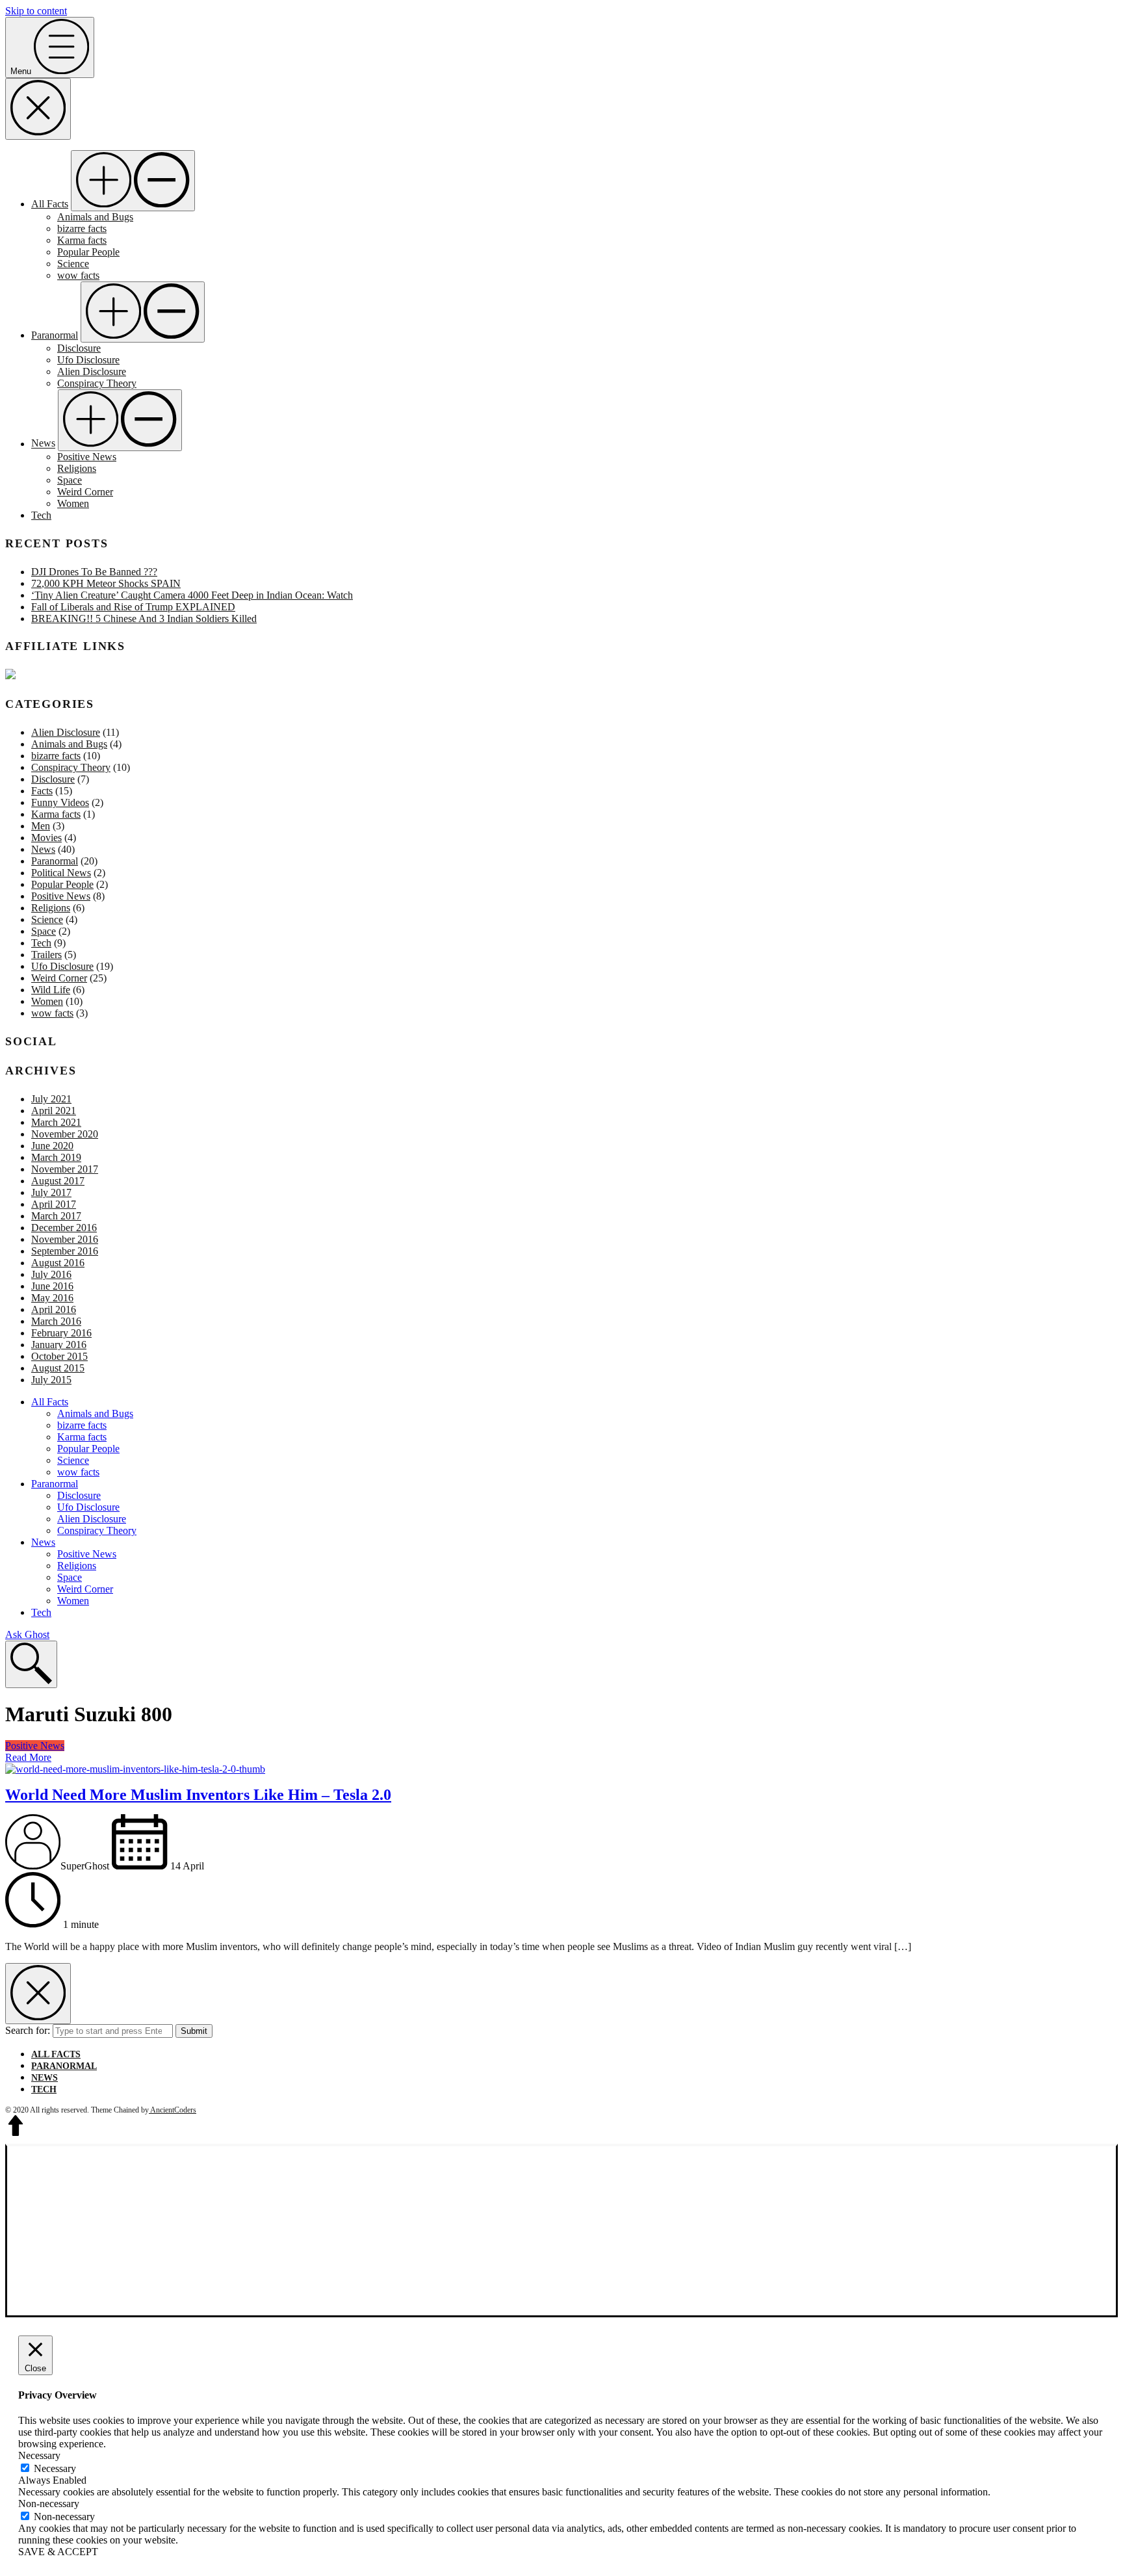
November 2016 (65, 1239)
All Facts (50, 204)
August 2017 (58, 1181)
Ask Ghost (27, 1634)
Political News (61, 873)
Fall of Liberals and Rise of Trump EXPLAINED (133, 607)
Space (70, 480)
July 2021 (51, 1099)
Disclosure (79, 348)
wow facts (78, 275)
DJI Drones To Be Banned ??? (94, 572)
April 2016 (54, 1309)
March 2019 (56, 1157)
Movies (46, 838)
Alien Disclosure (92, 371)
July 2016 (51, 1274)
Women (73, 503)
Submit (194, 2031)
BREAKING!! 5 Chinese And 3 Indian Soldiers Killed (144, 618)
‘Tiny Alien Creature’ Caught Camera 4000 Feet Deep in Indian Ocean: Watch (192, 595)
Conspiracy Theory (97, 383)
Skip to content (36, 11)
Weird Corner (85, 492)
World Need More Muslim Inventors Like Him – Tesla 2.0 (198, 1795)
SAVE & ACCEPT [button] (58, 2552)
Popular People (88, 252)
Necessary (55, 2468)
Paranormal (55, 335)
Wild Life (51, 990)
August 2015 (58, 1368)
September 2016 (65, 1251)
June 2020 (52, 1146)
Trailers (46, 955)
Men (41, 826)
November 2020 (65, 1134)
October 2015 (59, 1356)
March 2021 (56, 1122)
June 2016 (52, 1286)
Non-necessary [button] (49, 2504)
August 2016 (58, 1263)
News (43, 444)
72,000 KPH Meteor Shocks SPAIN (106, 583)
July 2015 (51, 1380)
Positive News (87, 457)
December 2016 (64, 1228)
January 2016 (59, 1345)
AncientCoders (173, 2110)
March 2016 (56, 1321)
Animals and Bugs (95, 217)
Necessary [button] (39, 2455)
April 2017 (54, 1204)
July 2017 (51, 1192)
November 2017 (65, 1169)
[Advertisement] (561, 2231)
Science (73, 264)
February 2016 (61, 1333)
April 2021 (54, 1111)
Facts (42, 791)
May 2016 (52, 1298)
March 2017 (56, 1216)
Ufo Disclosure (88, 360)
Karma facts (82, 240)
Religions (77, 468)
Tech (41, 515)
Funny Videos (60, 802)
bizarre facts (82, 228)
